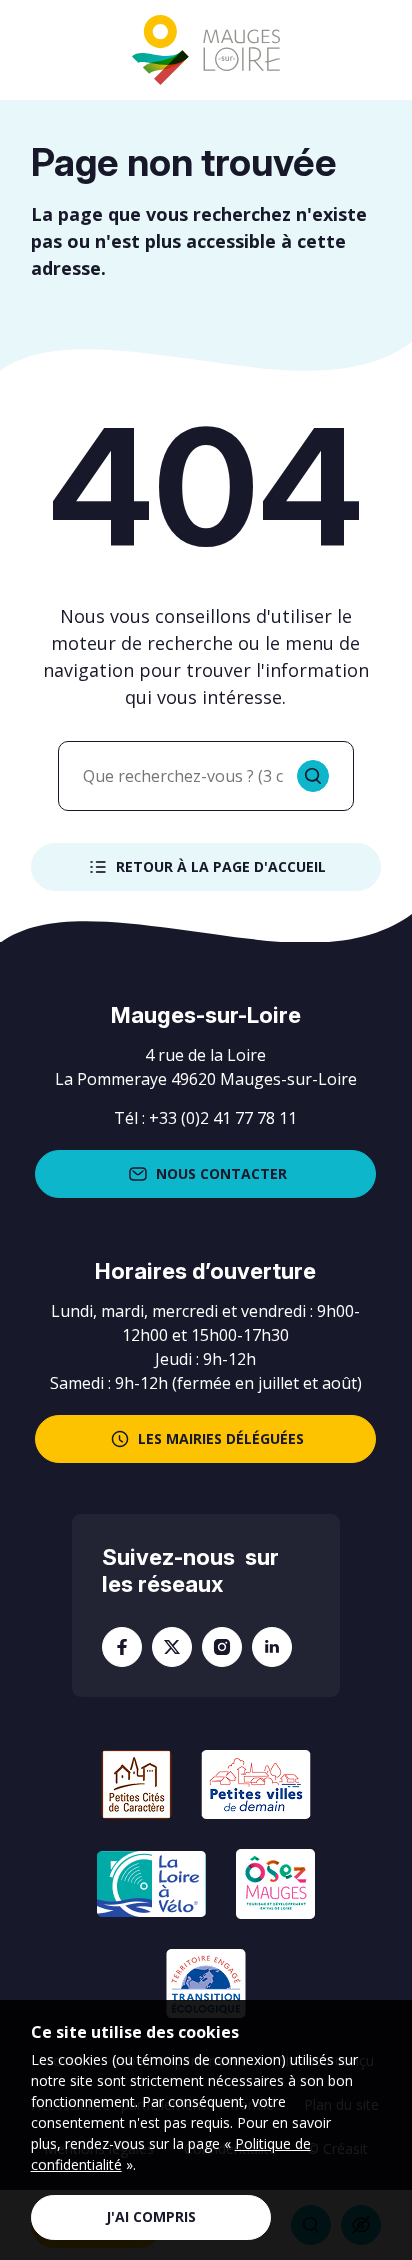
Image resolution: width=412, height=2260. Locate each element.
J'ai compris (151, 2216)
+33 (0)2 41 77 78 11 (223, 1118)
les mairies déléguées (221, 1438)
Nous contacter (221, 1173)
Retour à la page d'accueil (221, 866)
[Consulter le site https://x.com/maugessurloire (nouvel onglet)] (172, 1647)
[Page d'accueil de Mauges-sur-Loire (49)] (206, 50)
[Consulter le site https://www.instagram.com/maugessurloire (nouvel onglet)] (222, 1647)
